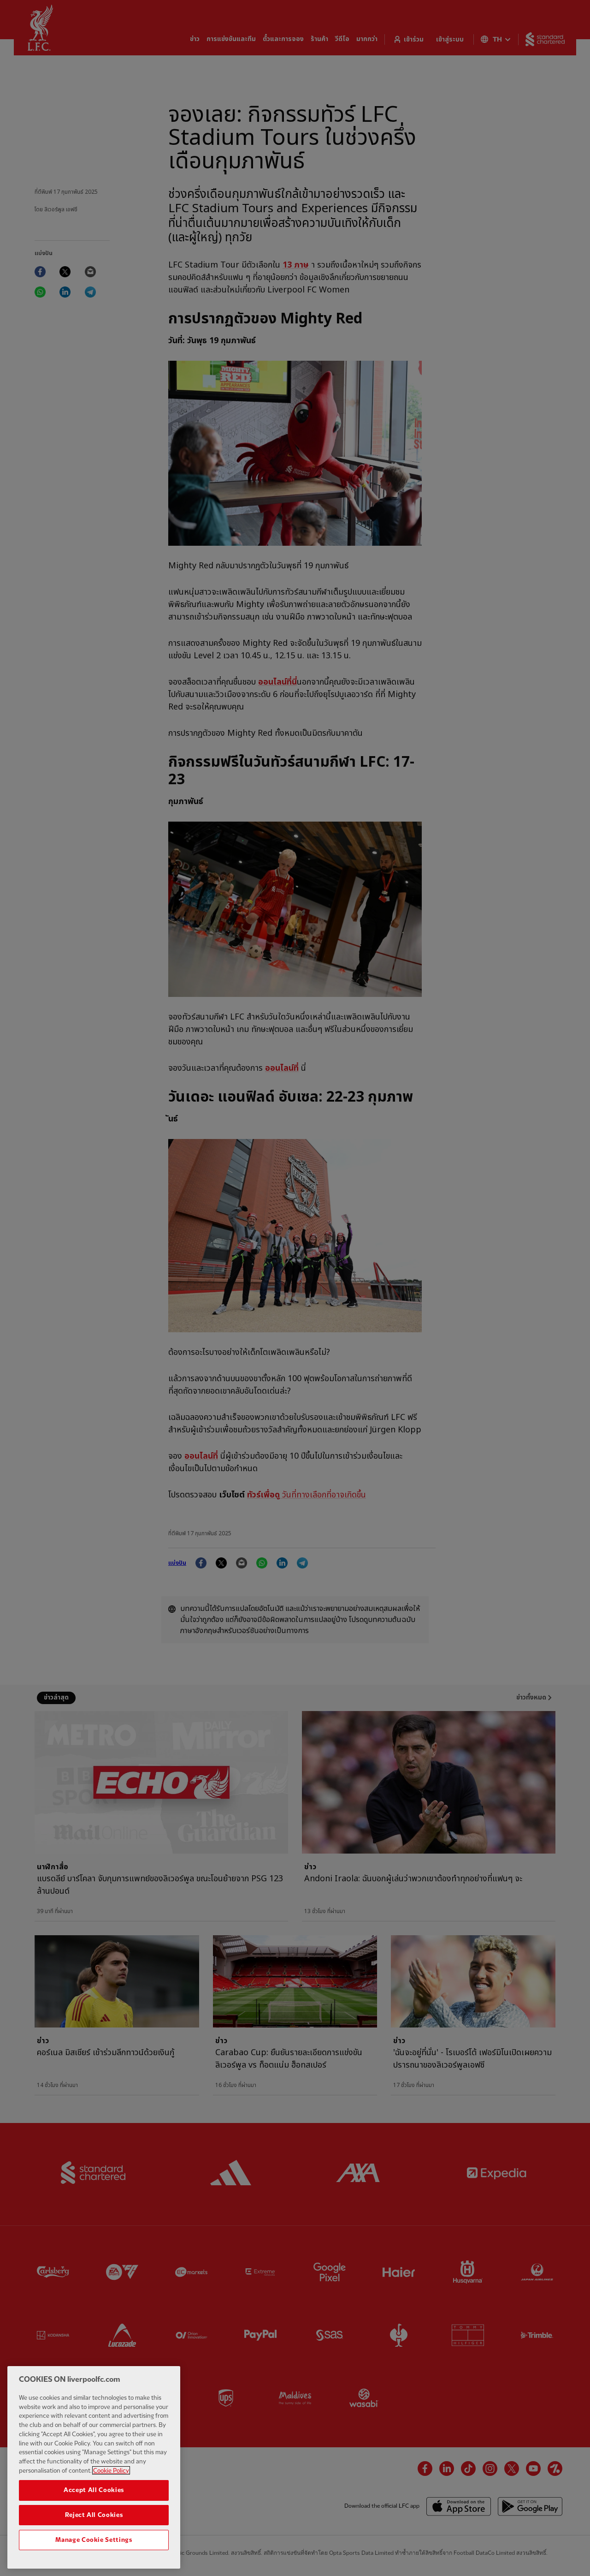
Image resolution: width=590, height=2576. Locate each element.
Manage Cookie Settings (94, 2540)
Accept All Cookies (94, 2490)
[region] (94, 2467)
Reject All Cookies (94, 2515)
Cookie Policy (111, 2470)
